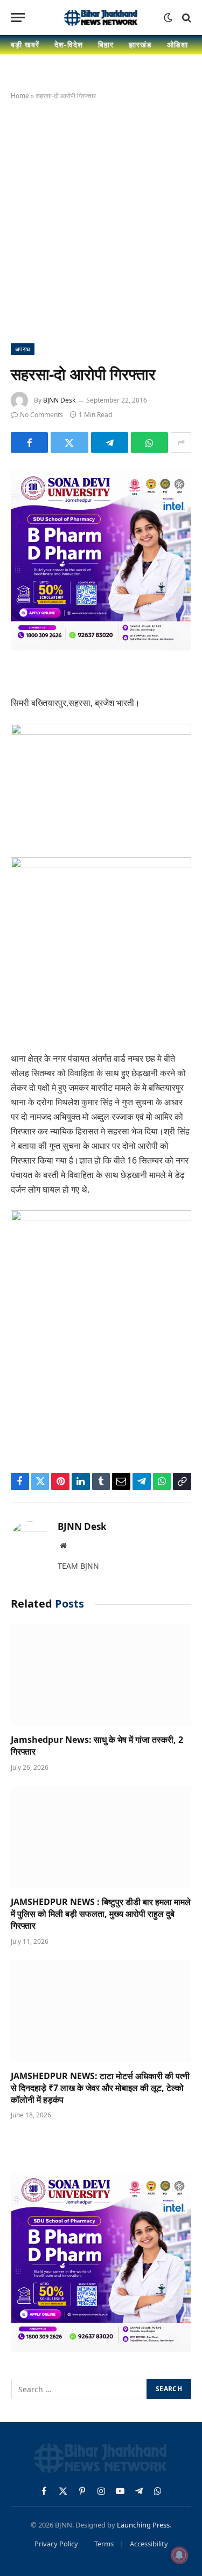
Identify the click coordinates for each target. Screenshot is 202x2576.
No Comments (41, 415)
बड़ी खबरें (25, 44)
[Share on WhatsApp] (149, 442)
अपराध (23, 349)
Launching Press (143, 2525)
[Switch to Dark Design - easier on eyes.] (168, 18)
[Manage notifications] (179, 2555)
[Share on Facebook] (29, 442)
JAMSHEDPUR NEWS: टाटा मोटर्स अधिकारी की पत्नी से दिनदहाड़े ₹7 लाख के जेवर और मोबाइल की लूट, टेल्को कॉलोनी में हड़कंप (100, 2088)
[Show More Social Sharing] (181, 442)
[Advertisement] (101, 220)
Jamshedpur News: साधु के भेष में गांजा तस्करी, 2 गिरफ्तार (97, 1746)
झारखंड (140, 44)
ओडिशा (177, 44)
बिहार (106, 44)
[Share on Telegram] (110, 442)
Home (20, 96)
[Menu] (18, 18)
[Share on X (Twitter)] (69, 442)
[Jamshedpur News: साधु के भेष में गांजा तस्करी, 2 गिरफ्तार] (101, 1675)
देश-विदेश (69, 44)
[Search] (186, 18)
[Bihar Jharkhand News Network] (101, 18)
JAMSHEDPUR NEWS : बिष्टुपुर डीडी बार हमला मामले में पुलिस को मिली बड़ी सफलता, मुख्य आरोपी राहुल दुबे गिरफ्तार (101, 1914)
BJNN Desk (59, 400)
